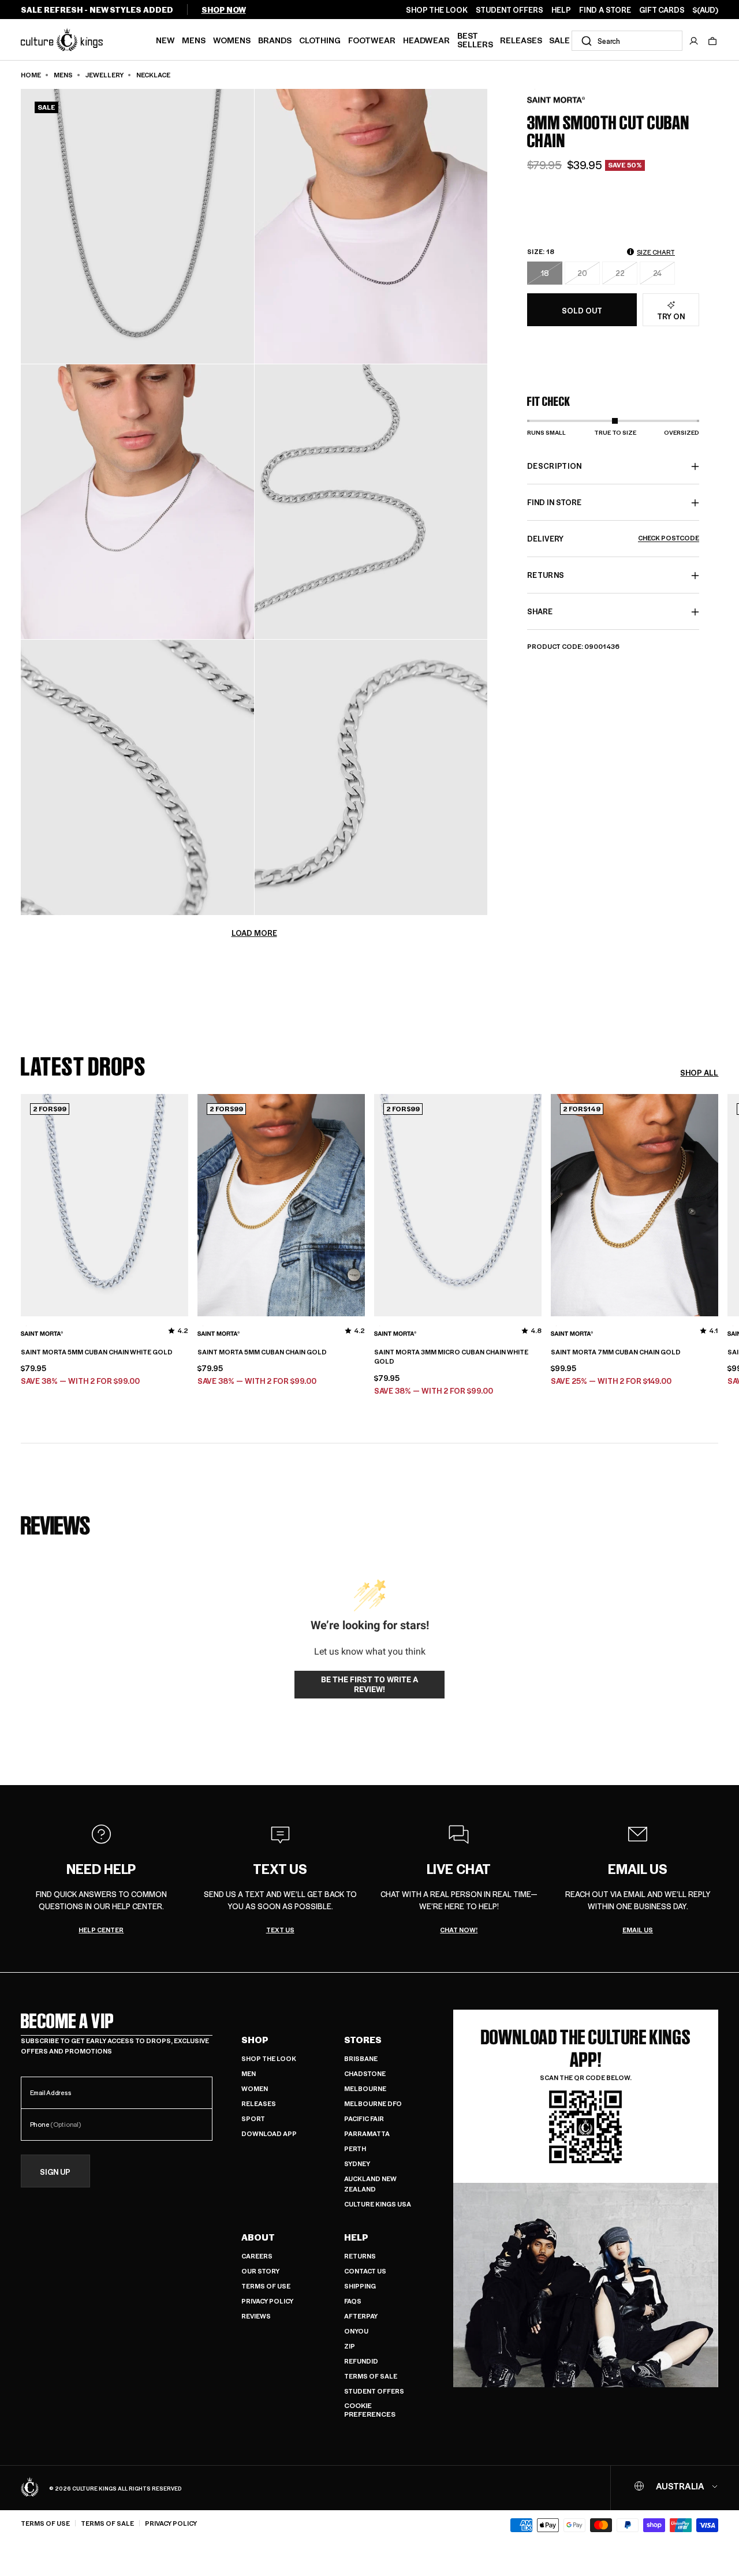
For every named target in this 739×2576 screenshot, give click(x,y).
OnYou (356, 2331)
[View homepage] (62, 39)
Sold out (582, 310)
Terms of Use (266, 2286)
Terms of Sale (371, 2376)
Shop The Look (269, 2058)
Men (249, 2073)
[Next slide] (718, 1203)
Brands (275, 40)
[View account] (694, 41)
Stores (363, 2040)
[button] (712, 41)
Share (540, 612)
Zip (350, 2346)
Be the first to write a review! (369, 1685)
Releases (521, 40)
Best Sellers (475, 40)
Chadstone (365, 2073)
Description (555, 466)
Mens (194, 40)
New (165, 40)
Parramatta (367, 2133)
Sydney (357, 2164)
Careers (257, 2256)
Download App (269, 2133)
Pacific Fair (364, 2118)
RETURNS (546, 575)
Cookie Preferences (370, 2410)
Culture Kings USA (378, 2204)
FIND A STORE (605, 10)
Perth (355, 2148)
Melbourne (365, 2088)
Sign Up (55, 2172)
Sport (253, 2118)
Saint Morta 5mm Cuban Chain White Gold (97, 1352)
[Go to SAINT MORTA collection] (556, 100)
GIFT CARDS (662, 10)
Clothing (320, 40)
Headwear (426, 40)
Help (356, 2237)
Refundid (361, 2361)
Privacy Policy (267, 2301)
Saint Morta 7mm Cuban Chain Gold (616, 1352)
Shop (255, 2040)
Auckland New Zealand (370, 2184)
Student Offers (374, 2391)
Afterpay (361, 2316)
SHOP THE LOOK (437, 10)
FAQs (353, 2301)
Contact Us (365, 2271)
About (258, 2237)
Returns (360, 2256)
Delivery (613, 539)
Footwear (372, 40)
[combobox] (627, 41)
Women (255, 2088)
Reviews (256, 2316)
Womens (232, 40)
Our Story (260, 2271)
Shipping (360, 2286)
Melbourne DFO (373, 2103)
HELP (561, 10)
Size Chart (656, 252)
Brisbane (361, 2058)
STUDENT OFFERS (510, 10)
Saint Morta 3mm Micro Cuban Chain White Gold (451, 1357)
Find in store (554, 503)
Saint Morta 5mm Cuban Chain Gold (262, 1352)
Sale (559, 40)
